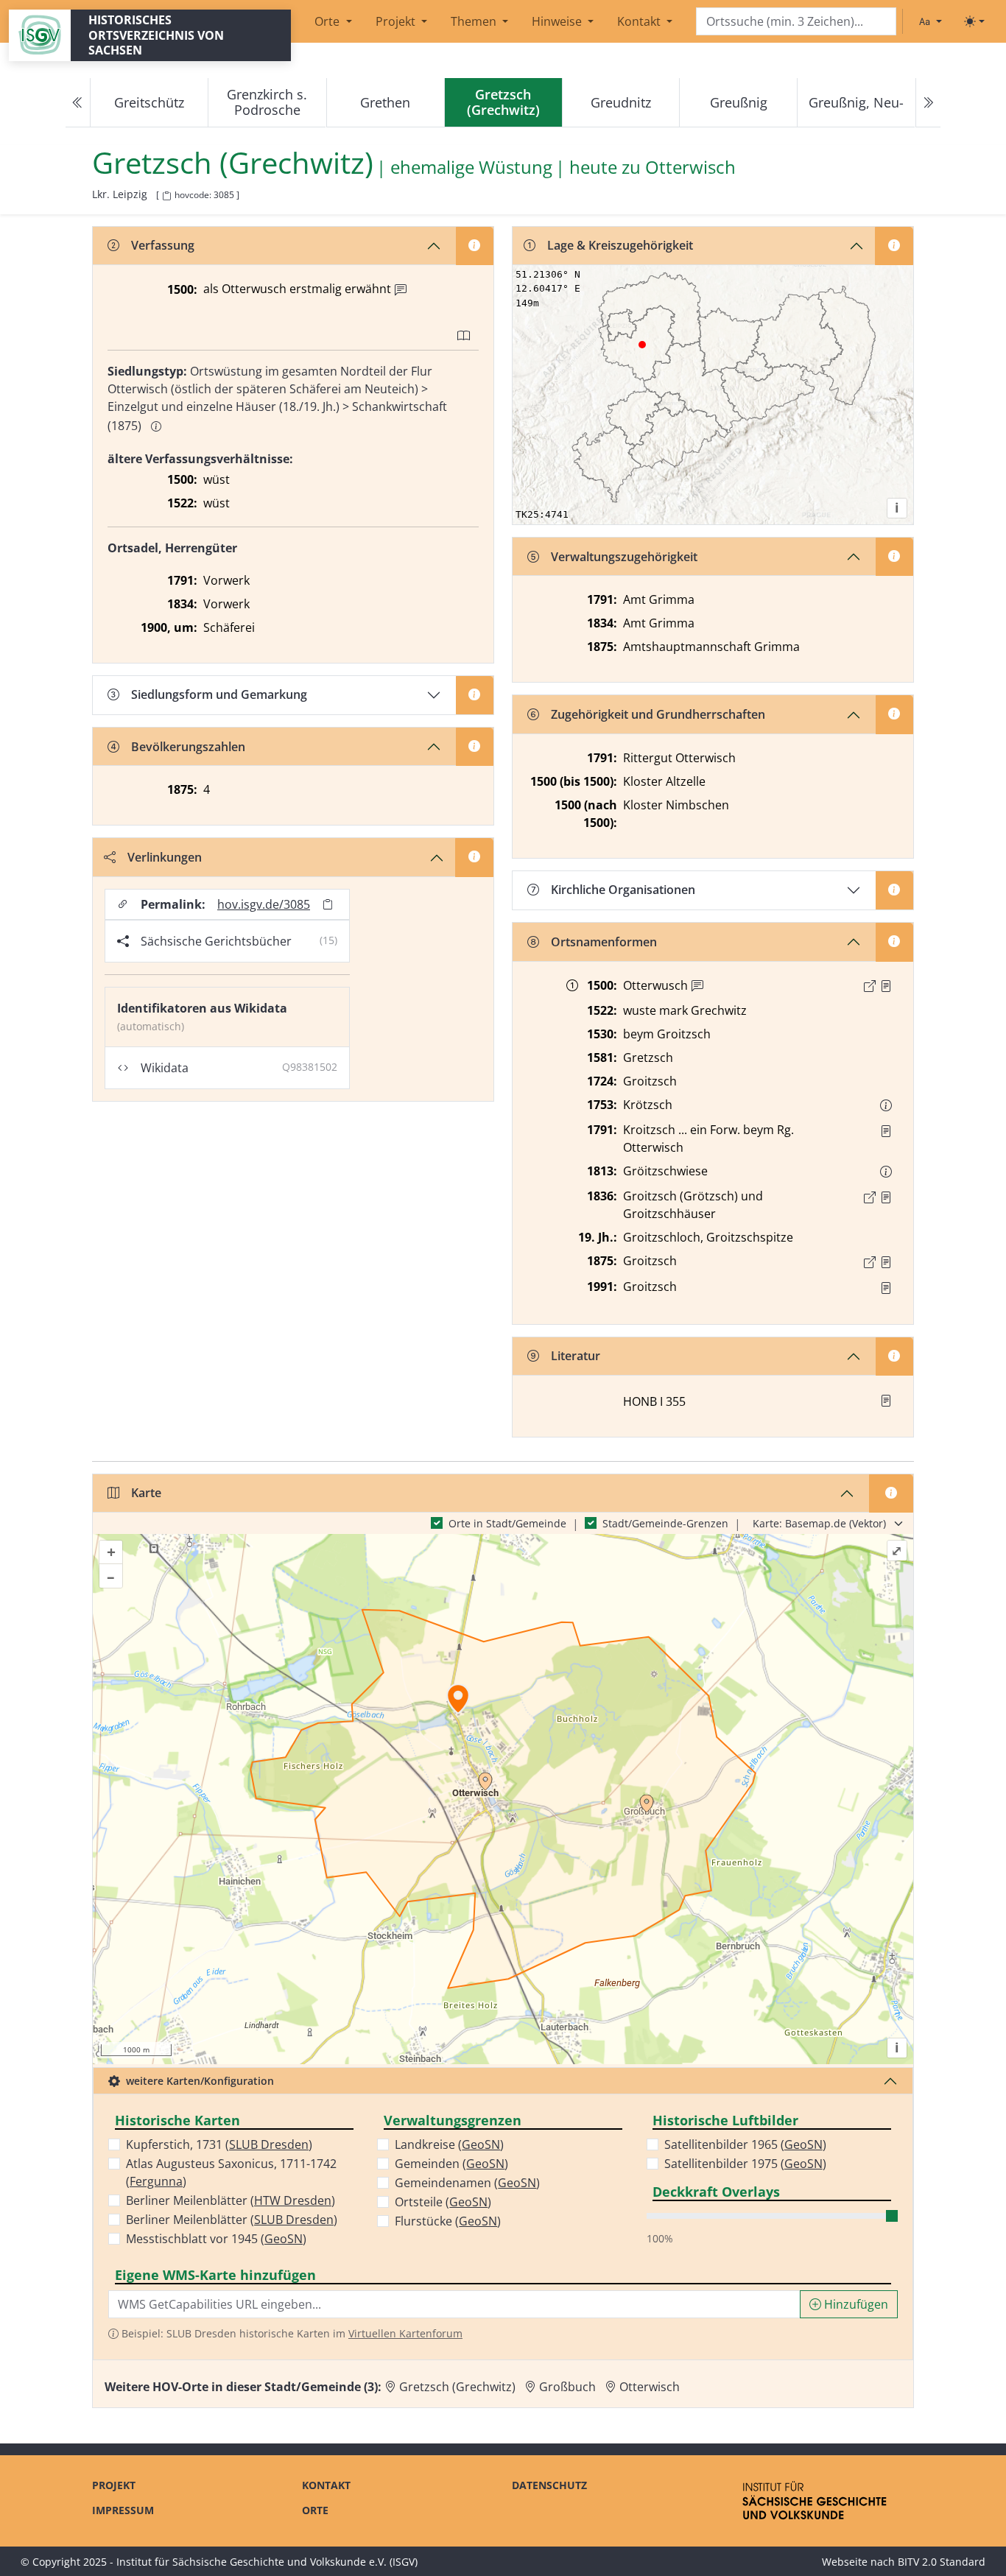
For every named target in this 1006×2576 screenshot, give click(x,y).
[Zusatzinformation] (401, 290)
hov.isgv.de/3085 (264, 904)
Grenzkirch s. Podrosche (267, 102)
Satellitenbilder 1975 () (745, 2164)
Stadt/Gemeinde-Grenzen (665, 1523)
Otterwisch (690, 168)
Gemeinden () (451, 2164)
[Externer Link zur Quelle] (870, 986)
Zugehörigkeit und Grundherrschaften (658, 714)
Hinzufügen (855, 2304)
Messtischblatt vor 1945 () (216, 2239)
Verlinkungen (165, 857)
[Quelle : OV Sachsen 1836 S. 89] (886, 1197)
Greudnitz (621, 102)
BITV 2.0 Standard (942, 2562)
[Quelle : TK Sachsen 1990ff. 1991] (886, 1288)
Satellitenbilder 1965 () (745, 2144)
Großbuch (567, 2387)
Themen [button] (475, 21)
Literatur (576, 1356)
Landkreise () (449, 2144)
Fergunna (156, 2181)
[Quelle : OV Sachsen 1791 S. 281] (886, 1131)
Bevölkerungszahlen (188, 747)
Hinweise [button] (558, 21)
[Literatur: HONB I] (886, 1401)
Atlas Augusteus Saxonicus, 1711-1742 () (231, 2172)
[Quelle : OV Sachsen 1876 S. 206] (886, 1262)
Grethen (385, 102)
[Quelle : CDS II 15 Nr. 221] (886, 986)
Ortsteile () (443, 2202)
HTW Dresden (293, 2200)
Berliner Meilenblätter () (231, 2200)
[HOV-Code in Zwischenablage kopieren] (166, 196)
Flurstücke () (448, 2221)
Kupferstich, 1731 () (219, 2144)
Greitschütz (149, 102)
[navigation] (503, 103)
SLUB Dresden (269, 2144)
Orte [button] (328, 21)
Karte (146, 1493)
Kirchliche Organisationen (623, 890)
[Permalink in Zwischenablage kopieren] (328, 904)
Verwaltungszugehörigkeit (624, 557)
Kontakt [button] (640, 21)
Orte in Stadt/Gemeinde (507, 1523)
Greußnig (739, 102)
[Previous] (78, 103)
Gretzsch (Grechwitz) (457, 2387)
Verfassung (163, 245)
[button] (886, 986)
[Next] (928, 103)
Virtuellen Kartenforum (405, 2333)
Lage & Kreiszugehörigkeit (620, 245)
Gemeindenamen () (467, 2183)
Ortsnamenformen (604, 942)
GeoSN (284, 2239)
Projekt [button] (397, 21)
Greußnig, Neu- (856, 102)
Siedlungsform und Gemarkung (219, 694)
